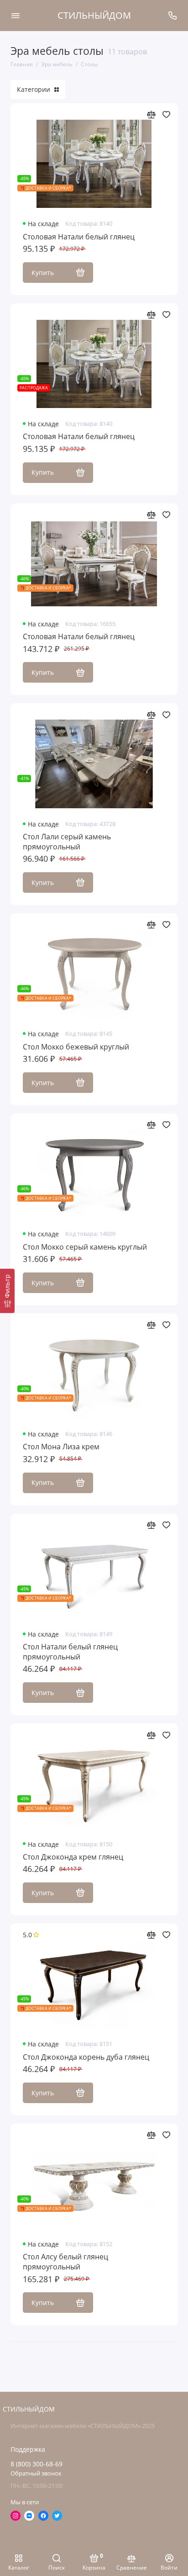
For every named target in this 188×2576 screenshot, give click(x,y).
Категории (34, 90)
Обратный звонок (36, 2473)
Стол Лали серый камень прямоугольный (67, 842)
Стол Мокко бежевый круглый (76, 1047)
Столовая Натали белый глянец (79, 237)
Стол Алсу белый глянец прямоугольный (65, 2262)
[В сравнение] (151, 114)
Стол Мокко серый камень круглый (85, 1247)
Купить (43, 273)
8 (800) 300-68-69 (37, 2464)
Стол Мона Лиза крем (61, 1447)
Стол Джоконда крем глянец (73, 1857)
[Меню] (16, 16)
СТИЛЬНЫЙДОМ (94, 15)
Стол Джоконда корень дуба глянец (86, 2057)
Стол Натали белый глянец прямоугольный (70, 1652)
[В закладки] (166, 114)
